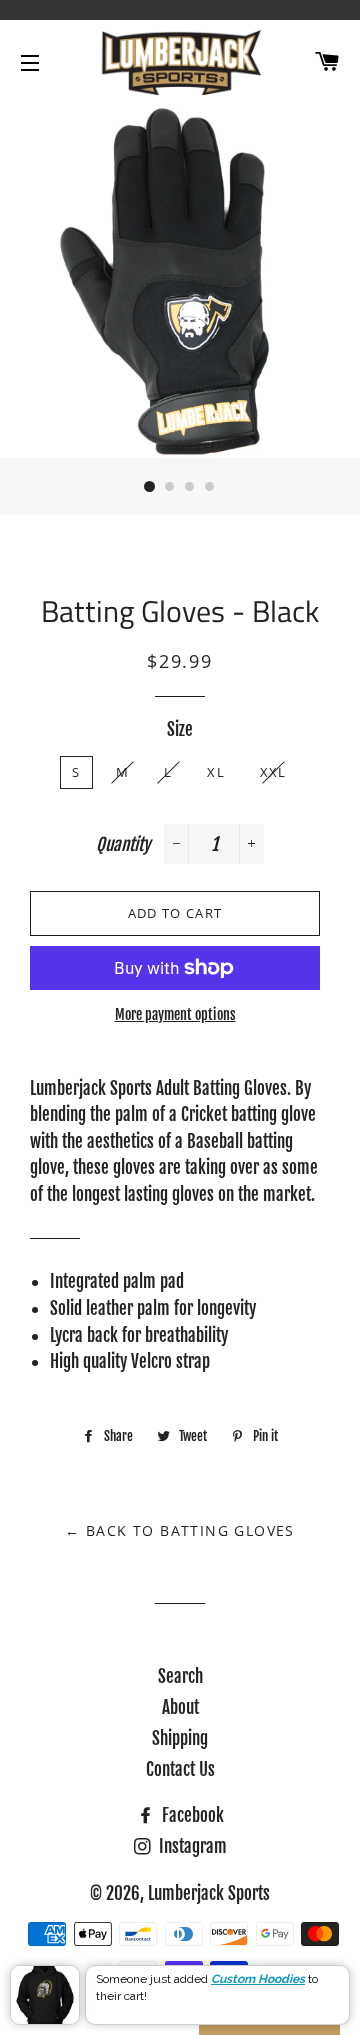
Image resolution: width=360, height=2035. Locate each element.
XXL (273, 772)
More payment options (175, 1014)
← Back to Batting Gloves (180, 1530)
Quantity (123, 844)
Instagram (191, 1846)
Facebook (191, 1815)
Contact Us (180, 1769)
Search (180, 1676)
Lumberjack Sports (209, 1893)
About (180, 1707)
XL (216, 772)
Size (180, 729)
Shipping (180, 1738)
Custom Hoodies (258, 1979)
